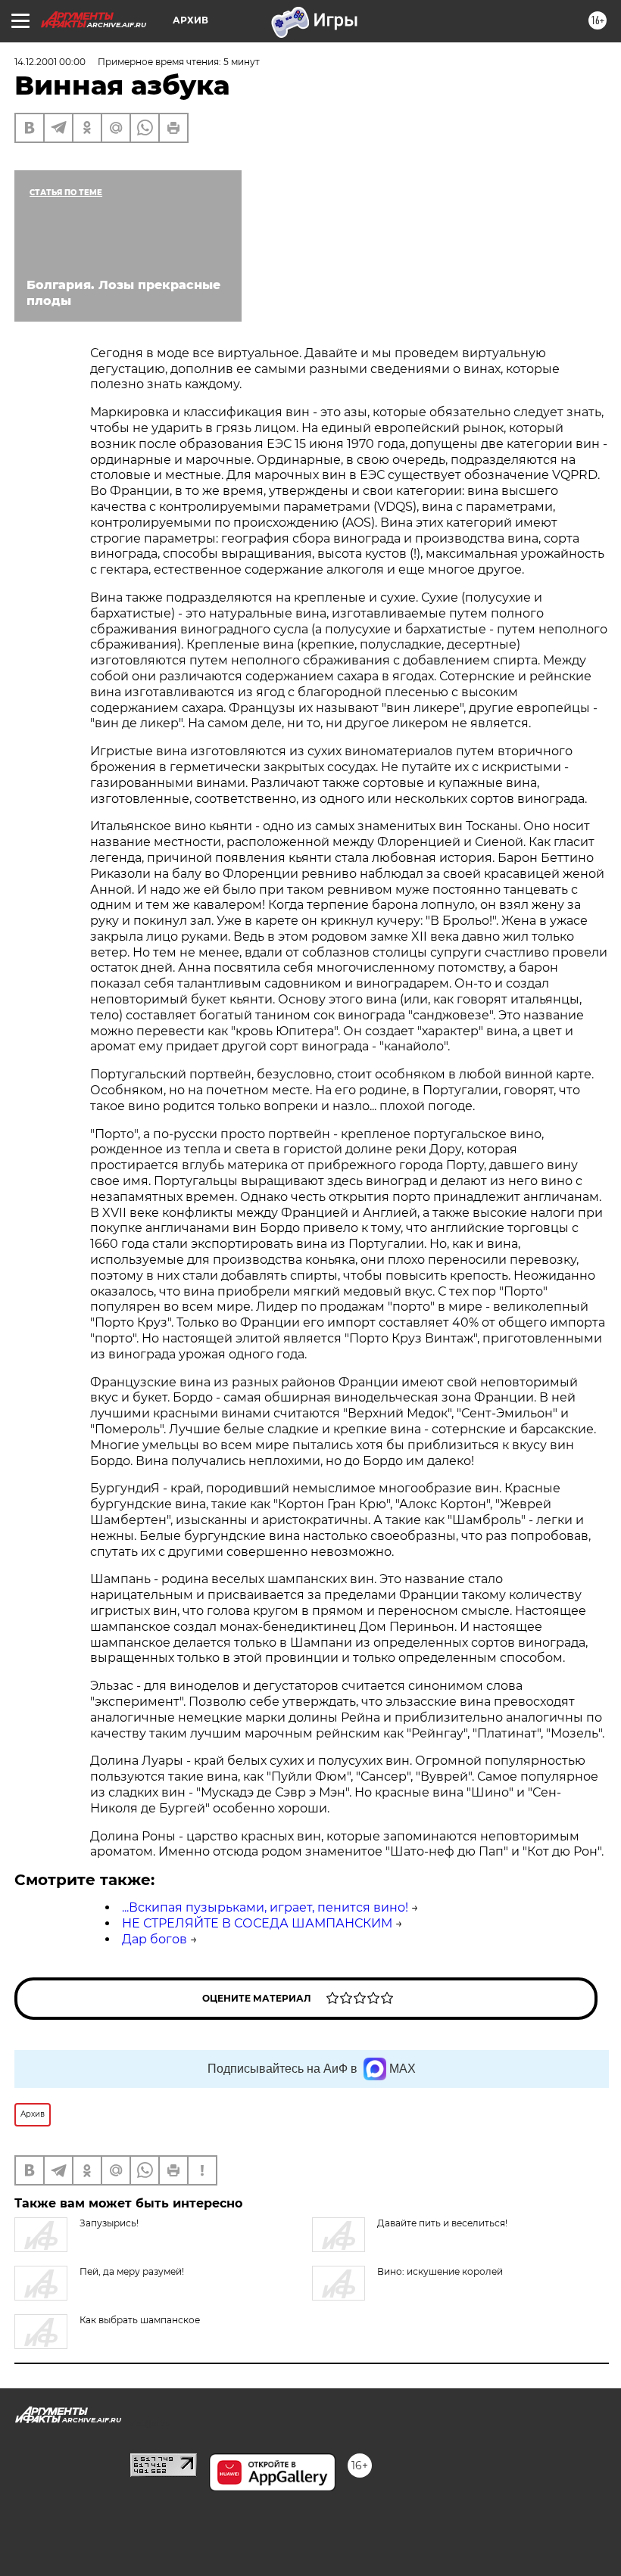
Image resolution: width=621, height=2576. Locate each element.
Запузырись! (109, 2223)
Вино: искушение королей (440, 2271)
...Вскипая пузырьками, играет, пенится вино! (265, 1907)
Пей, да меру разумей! (132, 2271)
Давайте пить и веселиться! (442, 2223)
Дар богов (154, 1939)
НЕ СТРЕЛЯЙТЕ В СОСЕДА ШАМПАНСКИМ (257, 1923)
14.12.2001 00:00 (50, 62)
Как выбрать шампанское (140, 2320)
